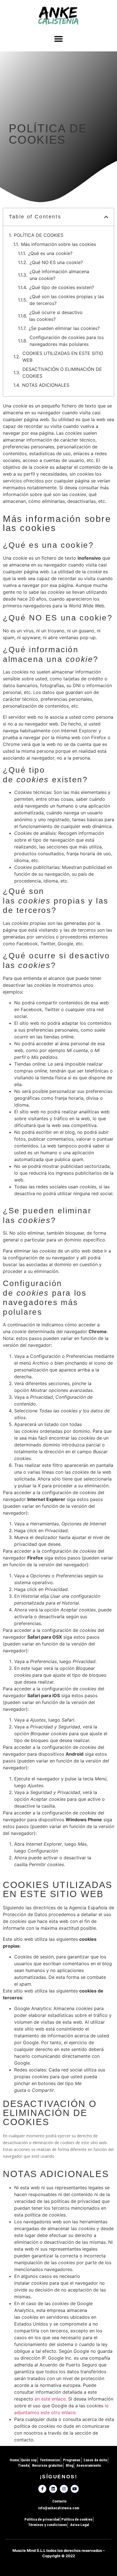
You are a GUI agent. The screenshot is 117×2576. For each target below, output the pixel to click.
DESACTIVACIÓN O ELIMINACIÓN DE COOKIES (62, 373)
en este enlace (50, 2399)
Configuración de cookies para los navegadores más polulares (67, 341)
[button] (58, 39)
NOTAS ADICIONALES (46, 385)
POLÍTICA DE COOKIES (39, 235)
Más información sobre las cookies (58, 244)
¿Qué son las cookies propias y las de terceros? (67, 300)
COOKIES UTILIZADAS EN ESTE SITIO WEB (63, 357)
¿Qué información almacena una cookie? (59, 275)
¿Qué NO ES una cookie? (56, 262)
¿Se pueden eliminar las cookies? (64, 328)
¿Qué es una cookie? (50, 253)
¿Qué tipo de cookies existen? (62, 287)
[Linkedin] (53, 2489)
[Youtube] (75, 2489)
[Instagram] (64, 2489)
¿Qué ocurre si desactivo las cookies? (56, 316)
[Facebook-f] (42, 2489)
